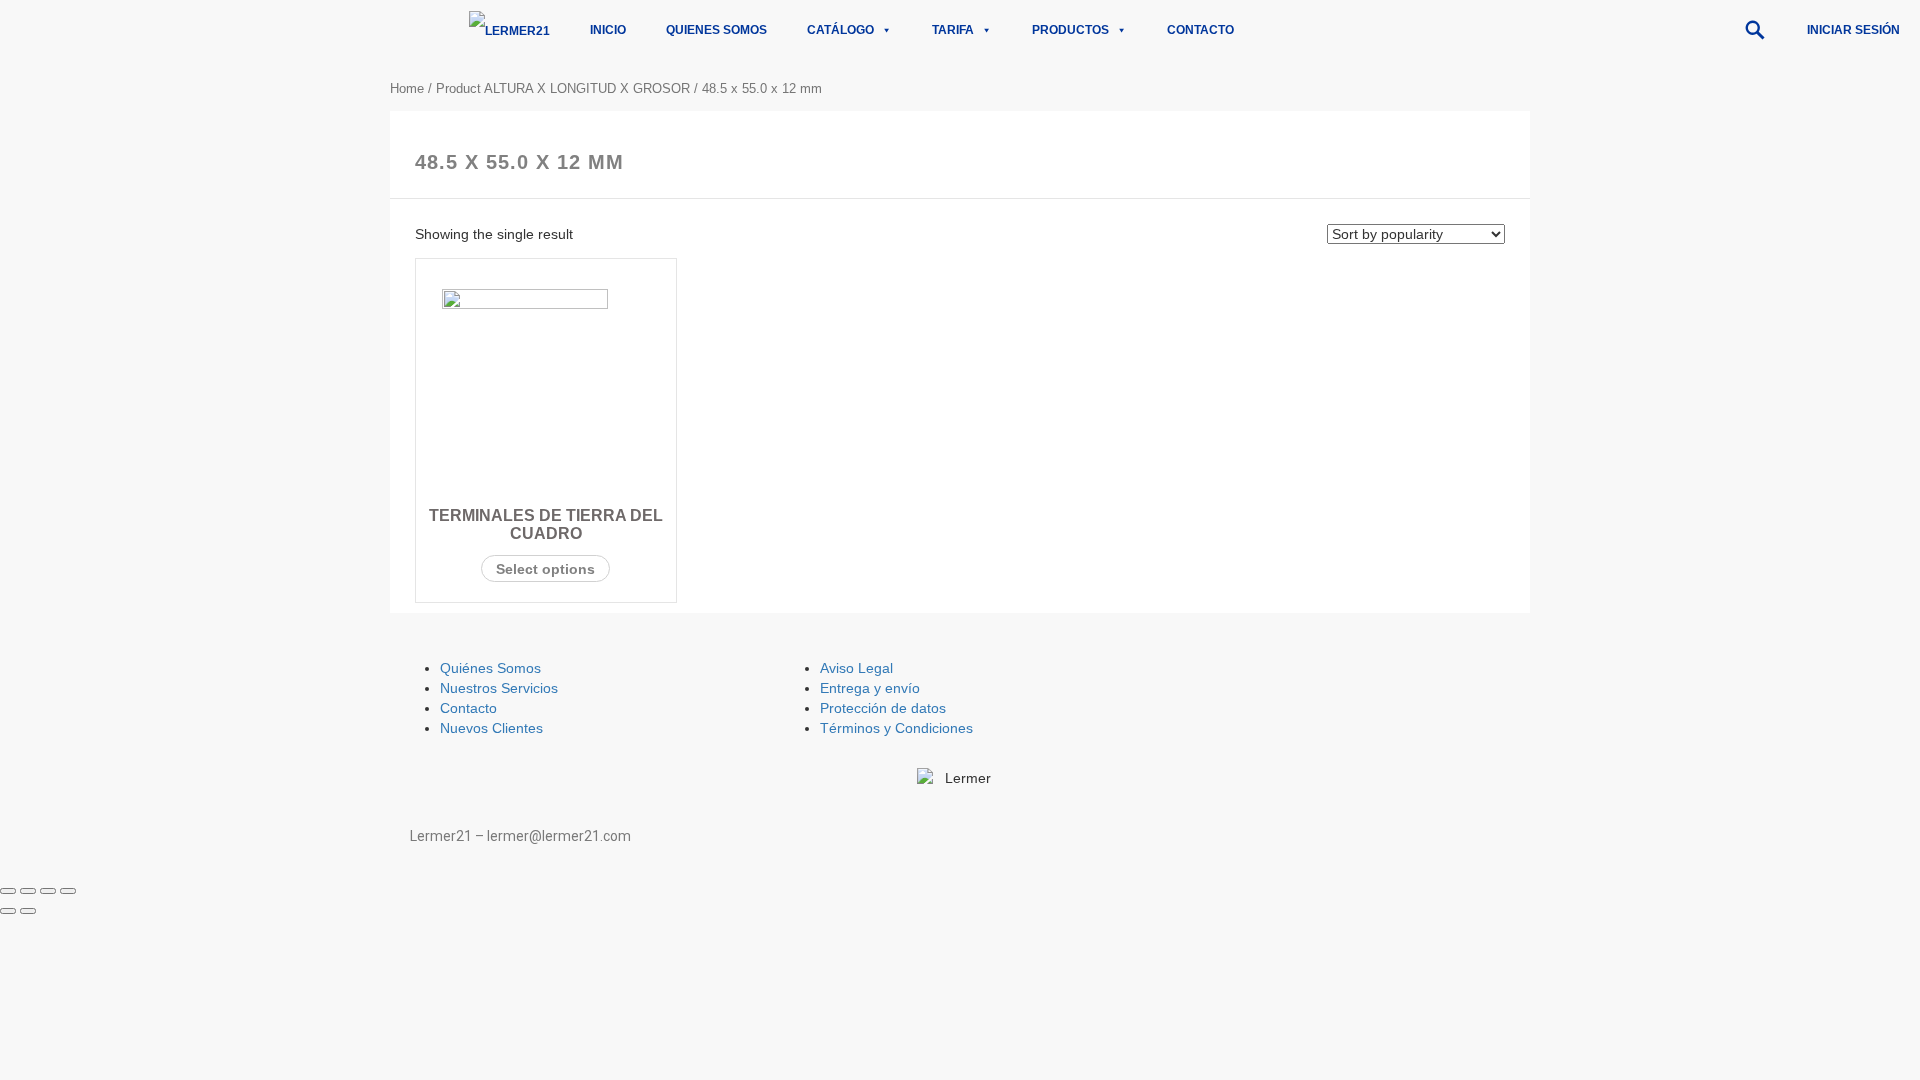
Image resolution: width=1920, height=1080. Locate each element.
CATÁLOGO (840, 30)
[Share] (28, 891)
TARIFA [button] (953, 30)
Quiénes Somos (490, 668)
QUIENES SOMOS (716, 30)
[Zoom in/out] (68, 891)
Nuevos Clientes (491, 728)
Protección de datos (883, 708)
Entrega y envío (870, 688)
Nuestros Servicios (499, 688)
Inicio (608, 30)
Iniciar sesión (1853, 30)
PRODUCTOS (1070, 30)
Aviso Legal (856, 668)
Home (407, 88)
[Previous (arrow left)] (8, 911)
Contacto (1200, 30)
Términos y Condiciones (896, 728)
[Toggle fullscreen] (48, 891)
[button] (1755, 30)
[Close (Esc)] (8, 891)
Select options (545, 569)
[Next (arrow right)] (28, 911)
